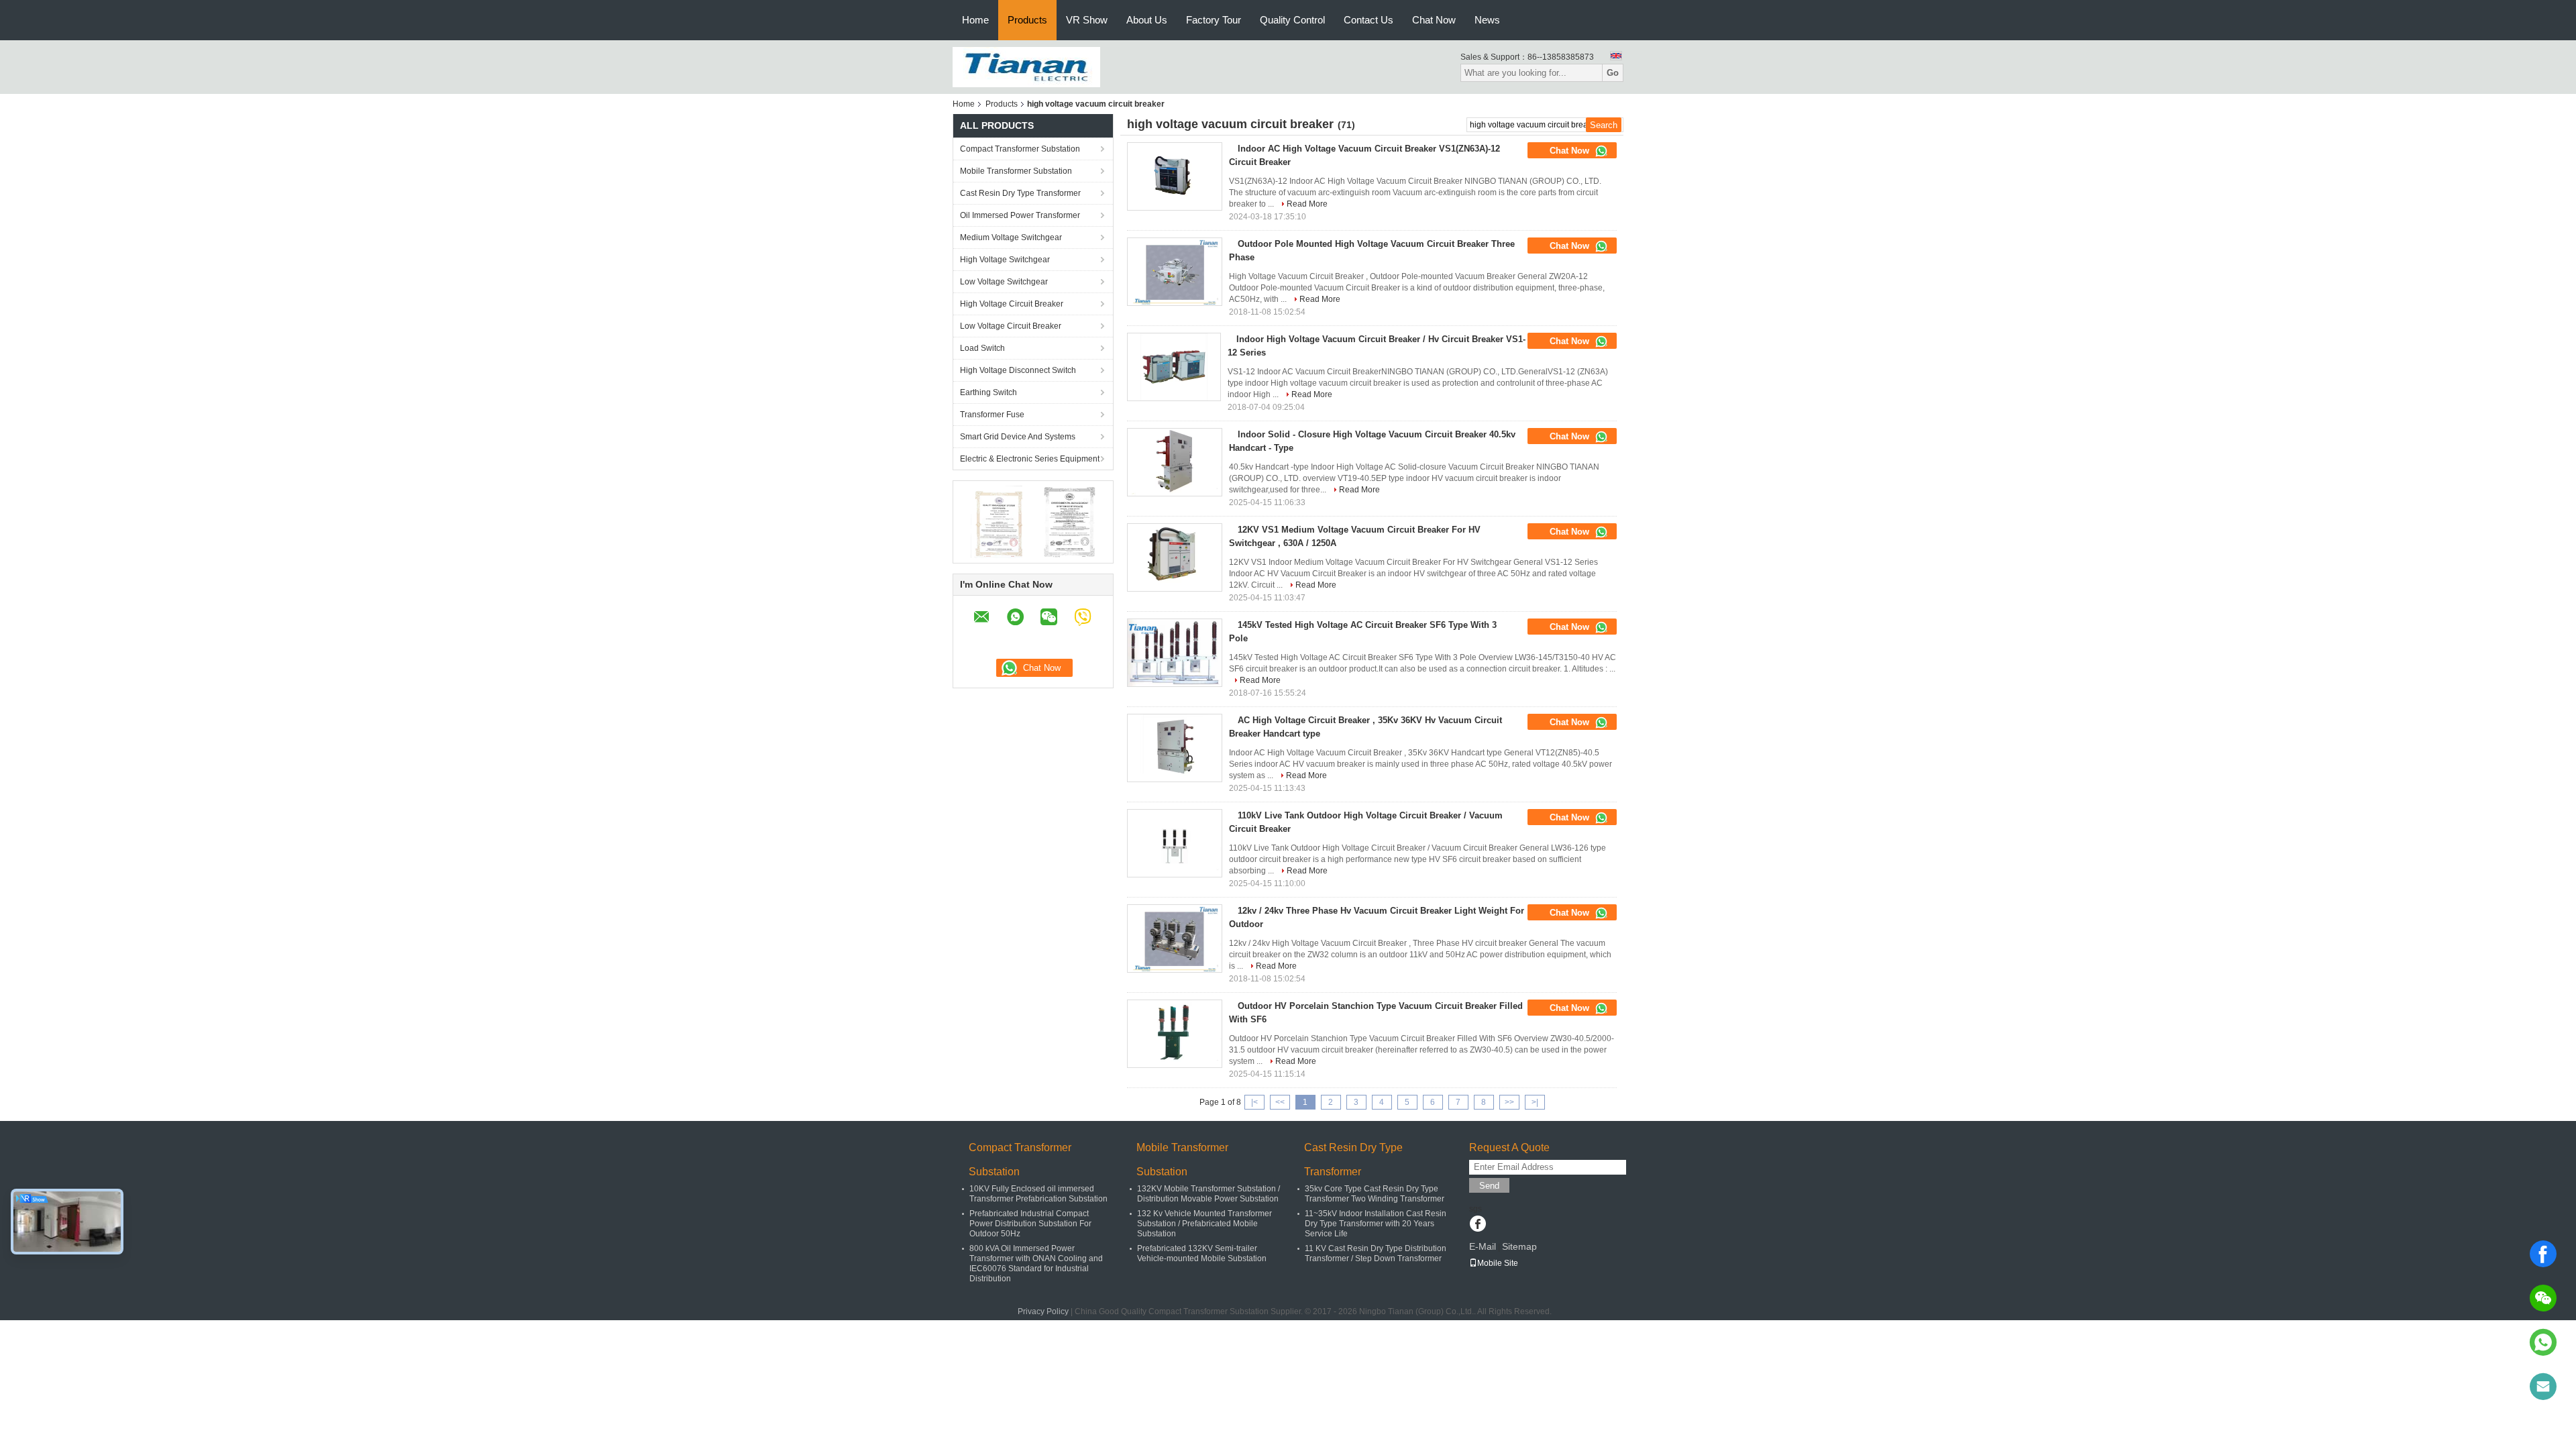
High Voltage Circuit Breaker (1012, 304)
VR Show (1087, 20)
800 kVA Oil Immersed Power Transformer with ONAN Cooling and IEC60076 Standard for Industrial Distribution (1036, 1264)
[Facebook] (2543, 1254)
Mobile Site (1498, 1263)
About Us (1147, 20)
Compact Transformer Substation (1020, 149)
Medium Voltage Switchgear (1011, 237)
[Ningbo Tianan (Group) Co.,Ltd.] (1026, 66)
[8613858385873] (2543, 1342)
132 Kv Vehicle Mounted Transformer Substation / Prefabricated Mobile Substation (1204, 1224)
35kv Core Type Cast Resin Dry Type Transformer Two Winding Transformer (1375, 1194)
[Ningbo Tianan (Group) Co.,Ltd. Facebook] (1478, 1225)
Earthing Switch (988, 392)
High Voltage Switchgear (1005, 260)
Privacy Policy (1043, 1311)
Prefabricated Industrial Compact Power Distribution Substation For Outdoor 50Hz (1030, 1224)
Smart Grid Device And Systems (1018, 437)
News (1487, 20)
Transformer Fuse (992, 415)
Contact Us (1368, 20)
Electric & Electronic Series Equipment (1030, 459)
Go (1613, 73)
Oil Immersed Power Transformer (1020, 215)
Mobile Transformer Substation (1016, 171)
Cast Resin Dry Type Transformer (1020, 193)
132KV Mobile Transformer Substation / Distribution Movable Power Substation (1209, 1194)
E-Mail (1483, 1246)
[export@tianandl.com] (2543, 1387)
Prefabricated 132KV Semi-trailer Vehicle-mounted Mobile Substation (1202, 1253)
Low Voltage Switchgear (1004, 282)
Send (1489, 1186)
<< (1280, 1102)
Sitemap (1519, 1246)
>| (1535, 1102)
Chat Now (1434, 20)
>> (1509, 1102)
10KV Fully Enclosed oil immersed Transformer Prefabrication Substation (1038, 1194)
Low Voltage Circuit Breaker (1011, 326)
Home (975, 20)
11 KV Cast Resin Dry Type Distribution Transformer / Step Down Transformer (1376, 1253)
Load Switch (982, 348)
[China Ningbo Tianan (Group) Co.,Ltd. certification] (997, 521)
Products (1027, 20)
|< (1254, 1102)
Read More (1307, 204)
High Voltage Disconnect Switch (1018, 370)
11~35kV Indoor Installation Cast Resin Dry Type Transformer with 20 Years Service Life (1376, 1224)
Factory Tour (1214, 20)
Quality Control (1292, 20)
